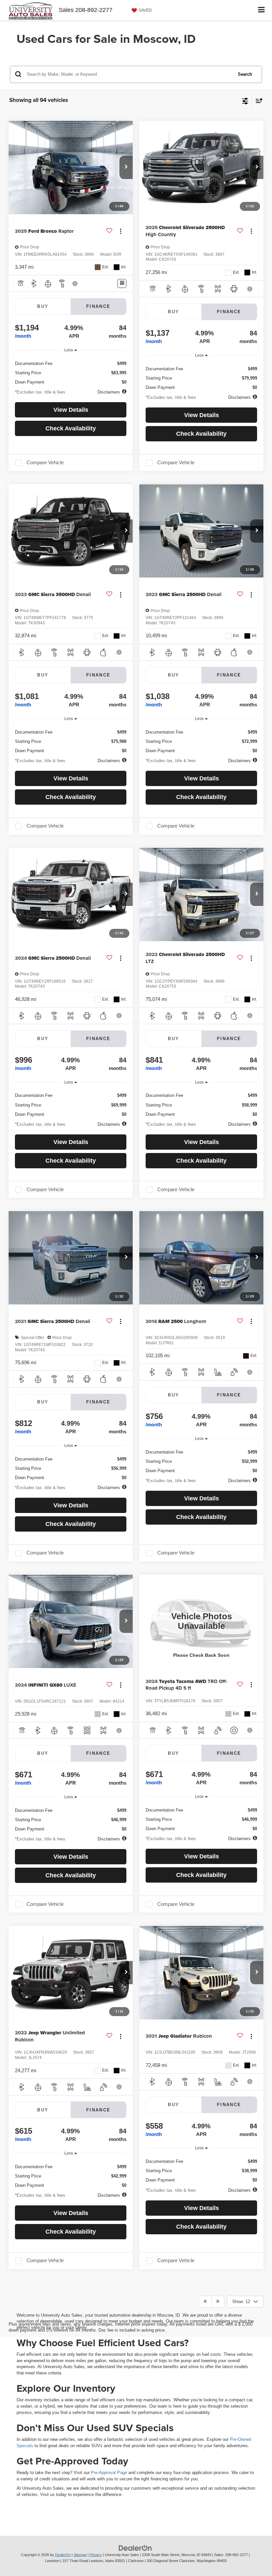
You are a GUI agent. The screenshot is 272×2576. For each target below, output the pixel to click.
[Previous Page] (205, 2302)
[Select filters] (245, 100)
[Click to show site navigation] (262, 10)
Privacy (96, 2555)
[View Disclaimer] (76, 284)
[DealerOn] (135, 2548)
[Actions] (121, 231)
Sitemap (80, 2555)
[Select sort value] (257, 100)
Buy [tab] (43, 306)
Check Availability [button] (71, 428)
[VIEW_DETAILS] (201, 1621)
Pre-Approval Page (109, 2473)
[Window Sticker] (122, 283)
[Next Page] (218, 2302)
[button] (126, 167)
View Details (71, 410)
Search (245, 74)
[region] (71, 371)
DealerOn (63, 2555)
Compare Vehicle (45, 463)
